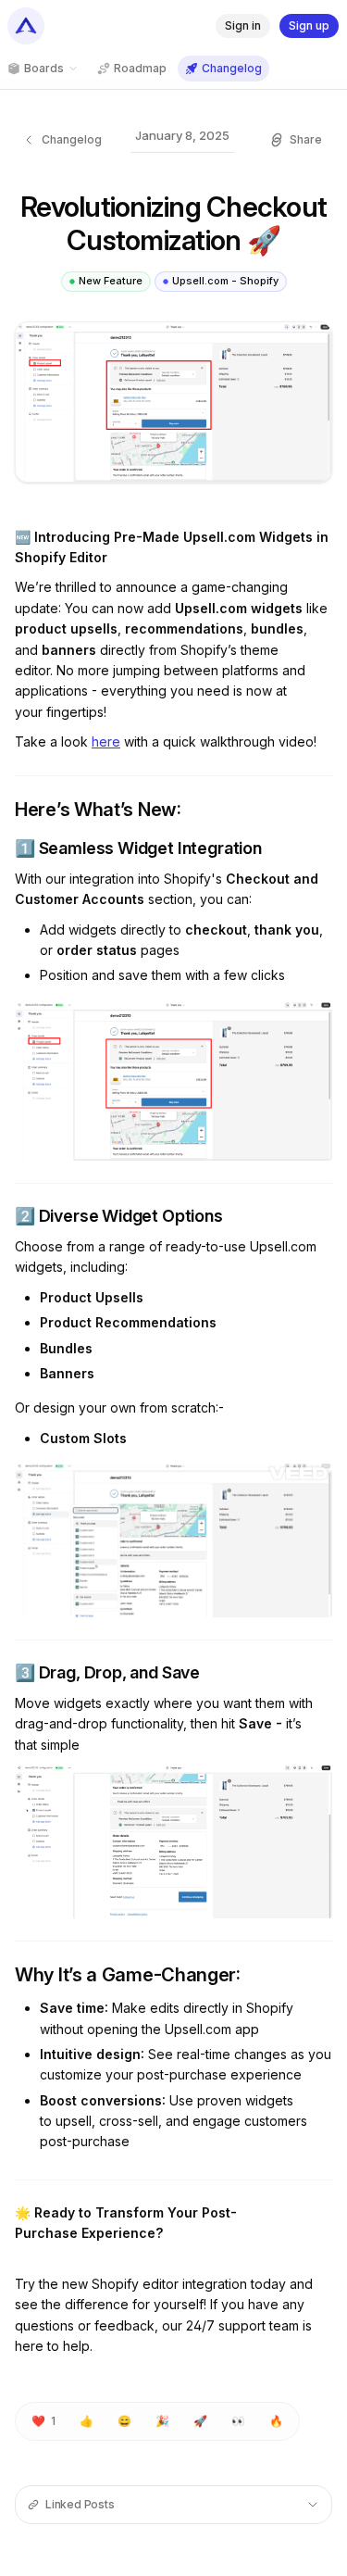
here (106, 741)
